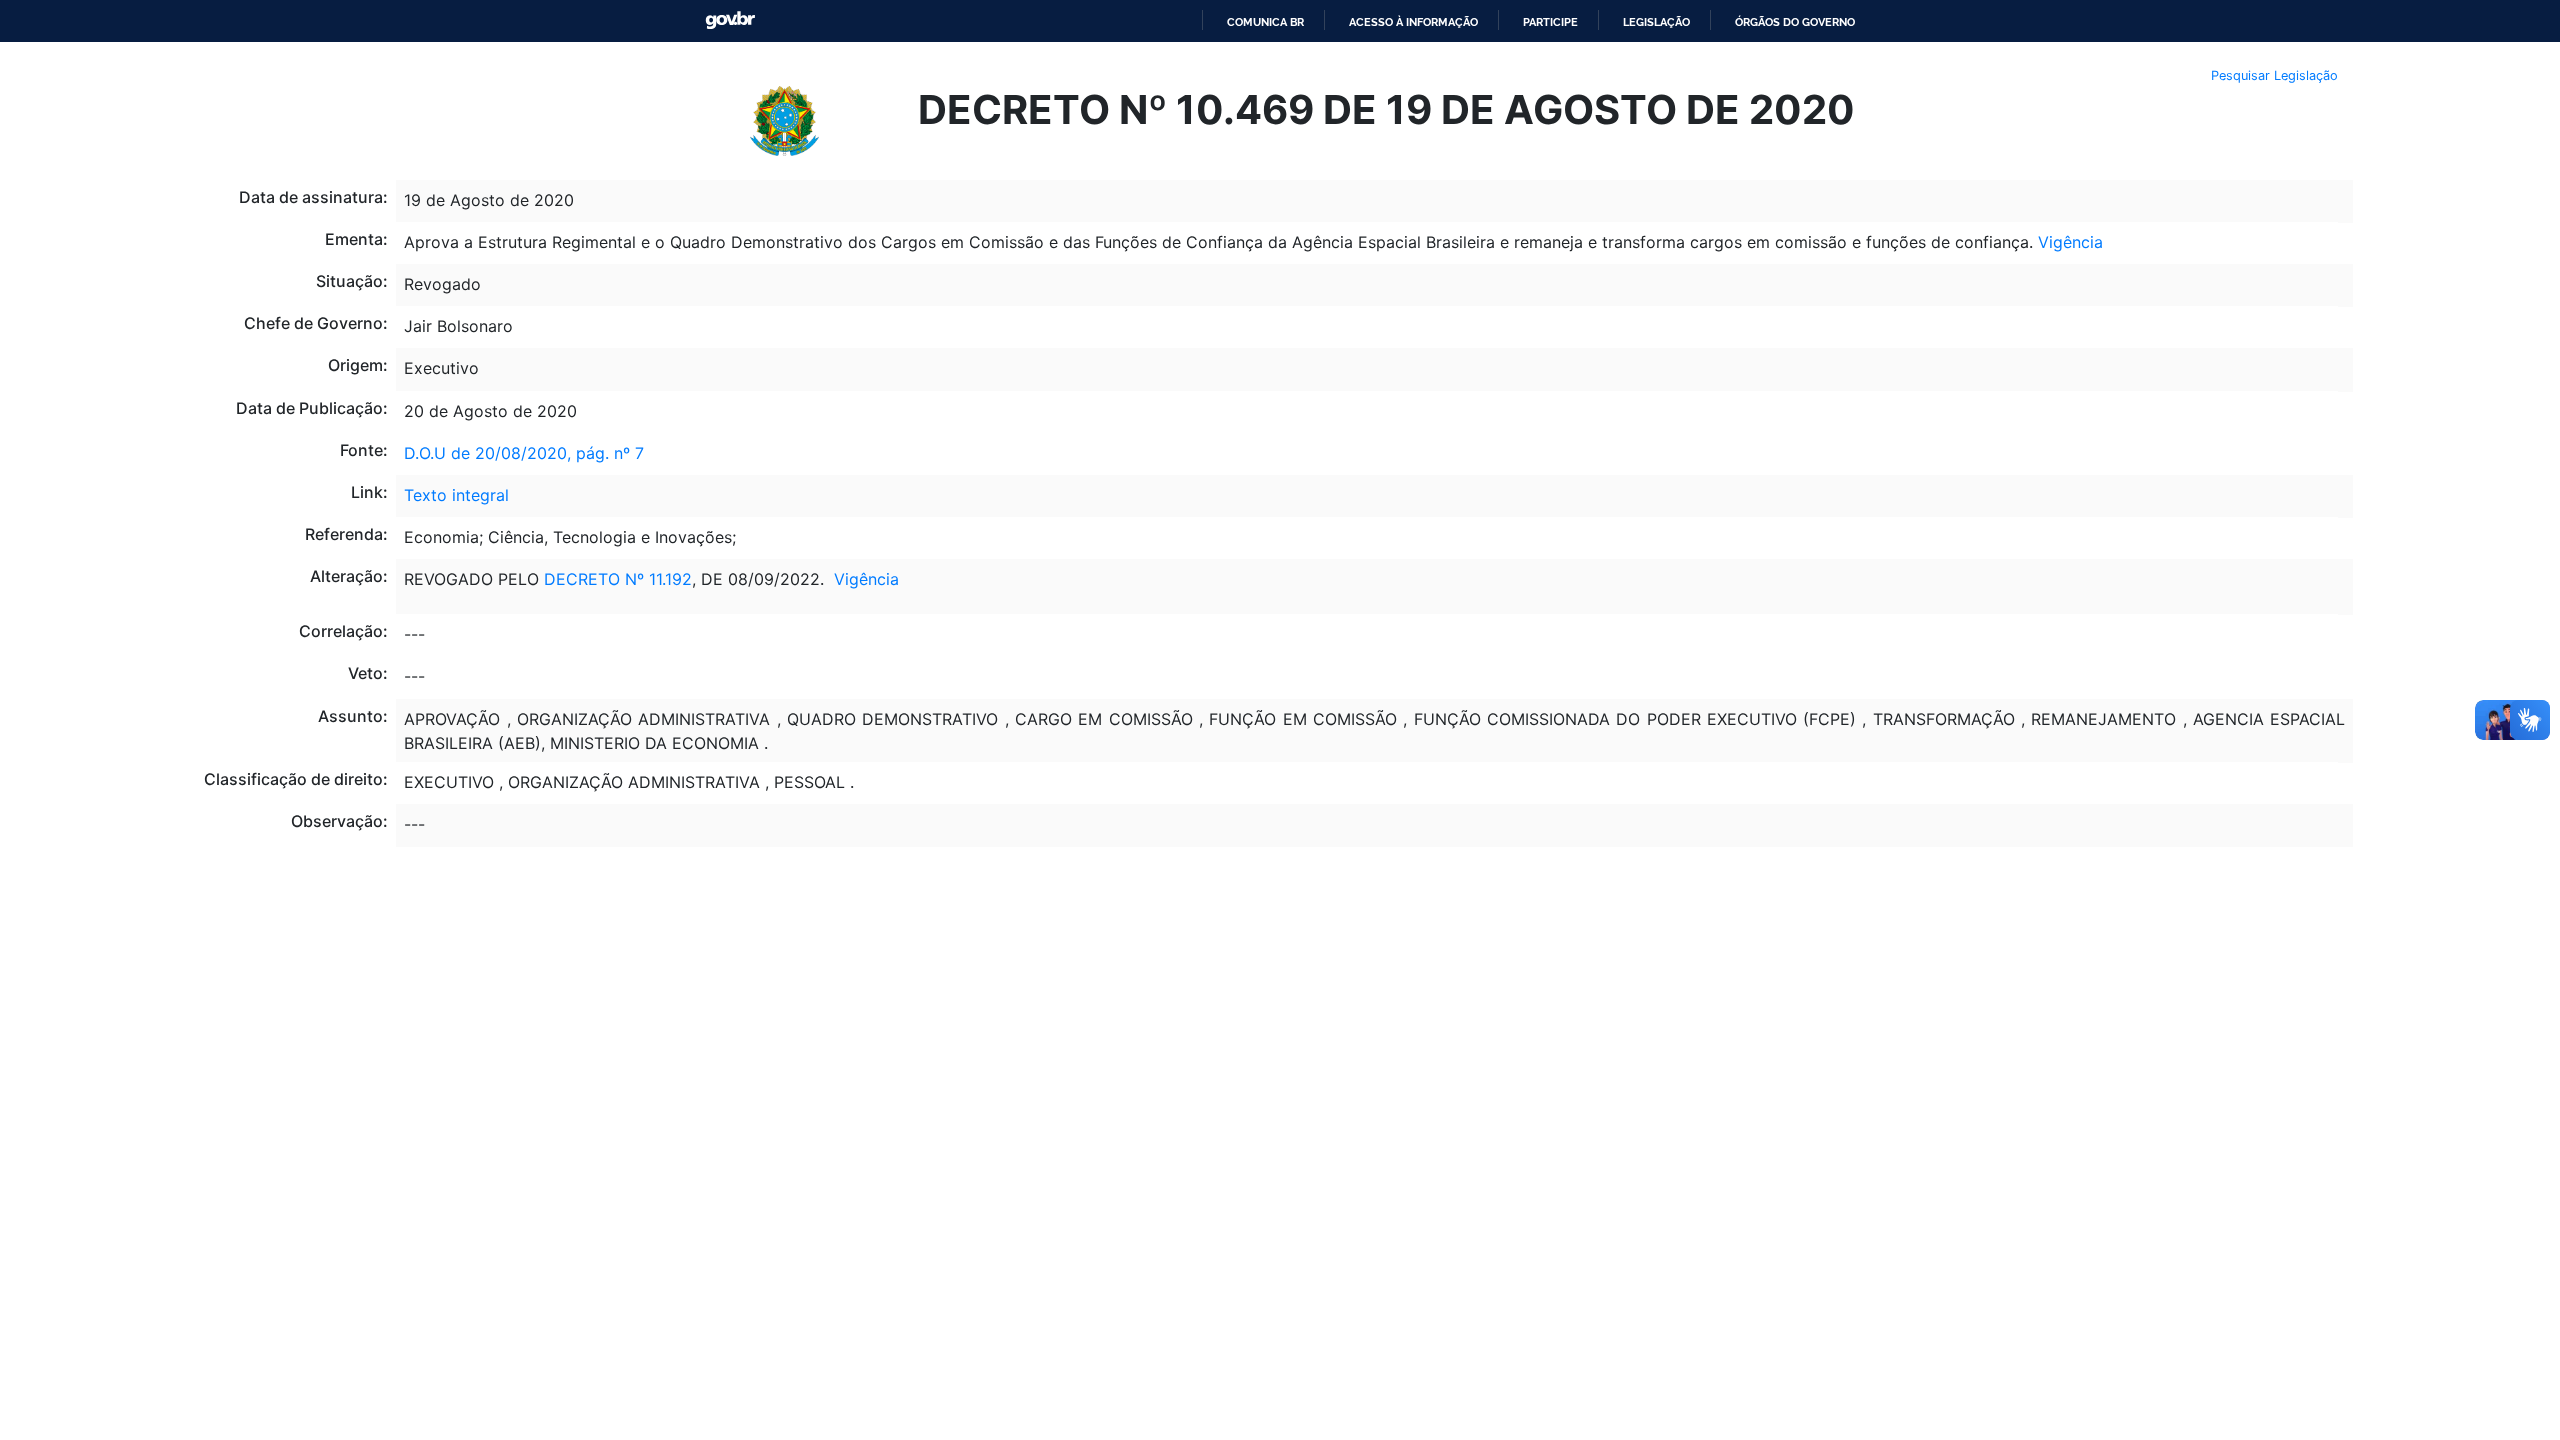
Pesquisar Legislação (2274, 75)
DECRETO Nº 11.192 (618, 579)
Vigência (2070, 242)
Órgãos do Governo (1795, 22)
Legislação (1656, 22)
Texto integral (456, 495)
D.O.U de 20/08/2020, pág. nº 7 (524, 453)
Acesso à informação (1413, 22)
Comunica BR (1265, 22)
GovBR (730, 20)
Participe (1550, 22)
